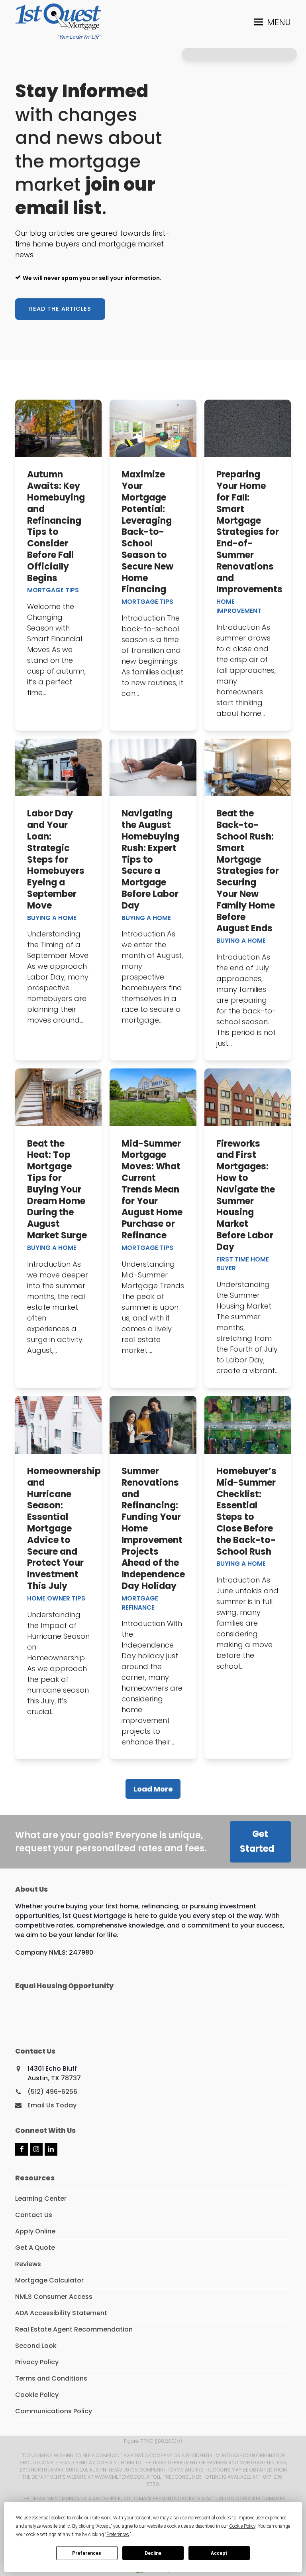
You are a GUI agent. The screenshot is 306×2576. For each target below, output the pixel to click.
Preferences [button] (118, 2535)
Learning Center (41, 2199)
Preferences (87, 2553)
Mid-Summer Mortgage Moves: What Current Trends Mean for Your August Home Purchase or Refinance (152, 1189)
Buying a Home (52, 918)
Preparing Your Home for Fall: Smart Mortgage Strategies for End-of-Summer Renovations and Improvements (249, 532)
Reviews (28, 2264)
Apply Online (35, 2231)
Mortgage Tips (53, 590)
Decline (153, 2553)
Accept (219, 2553)
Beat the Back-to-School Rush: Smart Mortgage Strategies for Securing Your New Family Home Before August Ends (248, 871)
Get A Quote (35, 2248)
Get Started (257, 1841)
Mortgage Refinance (140, 1603)
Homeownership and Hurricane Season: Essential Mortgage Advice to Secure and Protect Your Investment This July (64, 1528)
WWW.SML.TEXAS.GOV (120, 2477)
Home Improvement (239, 606)
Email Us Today (52, 2105)
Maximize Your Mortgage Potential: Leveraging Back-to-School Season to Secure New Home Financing (147, 532)
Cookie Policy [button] (242, 2526)
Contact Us (34, 2215)
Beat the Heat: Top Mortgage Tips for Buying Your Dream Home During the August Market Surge (57, 1189)
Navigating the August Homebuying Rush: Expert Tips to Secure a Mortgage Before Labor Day (150, 859)
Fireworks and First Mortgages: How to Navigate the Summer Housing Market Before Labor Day (246, 1195)
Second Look (36, 2346)
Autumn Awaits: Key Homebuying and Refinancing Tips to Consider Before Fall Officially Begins (56, 526)
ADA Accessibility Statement (61, 2313)
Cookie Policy (37, 2395)
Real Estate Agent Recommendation (74, 2329)
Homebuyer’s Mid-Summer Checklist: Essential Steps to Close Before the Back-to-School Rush (246, 1511)
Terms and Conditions (51, 2378)
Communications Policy (54, 2411)
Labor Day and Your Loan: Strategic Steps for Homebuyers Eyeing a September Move (56, 859)
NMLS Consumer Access (54, 2297)
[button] (273, 22)
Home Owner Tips (56, 1598)
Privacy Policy (37, 2362)
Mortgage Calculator (49, 2280)
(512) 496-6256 (52, 2092)
